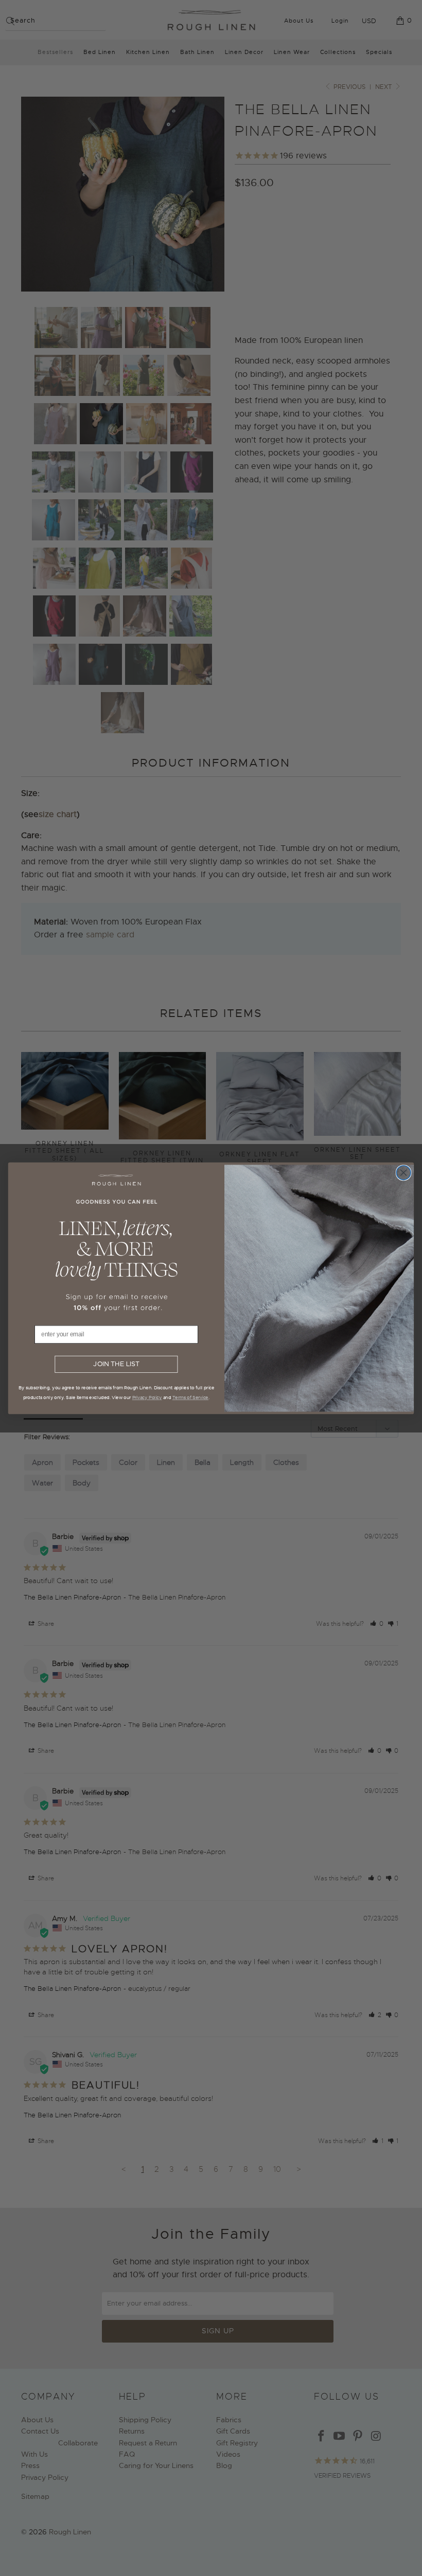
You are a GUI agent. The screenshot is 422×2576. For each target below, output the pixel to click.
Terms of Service (190, 1397)
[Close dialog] (403, 1172)
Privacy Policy (147, 1397)
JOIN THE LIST (116, 1364)
